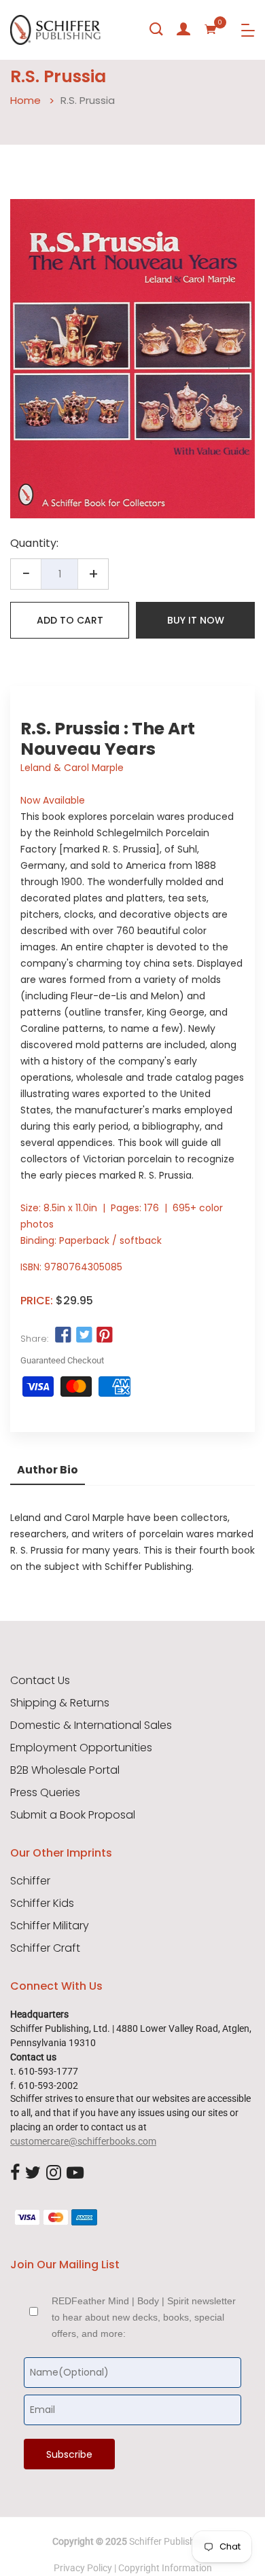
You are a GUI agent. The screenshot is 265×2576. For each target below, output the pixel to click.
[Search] (156, 29)
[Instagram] (54, 2173)
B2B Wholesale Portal (65, 1770)
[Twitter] (33, 2173)
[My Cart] (211, 29)
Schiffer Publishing (169, 2541)
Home (25, 100)
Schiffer (30, 1881)
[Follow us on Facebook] (63, 1336)
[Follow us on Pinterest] (105, 1336)
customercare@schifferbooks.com (83, 2141)
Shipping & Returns (60, 1703)
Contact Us (40, 1681)
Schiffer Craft (45, 1948)
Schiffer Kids (42, 1903)
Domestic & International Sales (91, 1725)
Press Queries (45, 1793)
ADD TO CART (70, 620)
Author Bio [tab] (48, 1470)
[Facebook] (15, 2173)
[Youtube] (75, 2173)
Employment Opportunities (81, 1748)
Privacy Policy (83, 2568)
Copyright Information (165, 2568)
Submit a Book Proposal (73, 1815)
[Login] (183, 29)
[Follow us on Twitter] (84, 1336)
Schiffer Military (50, 1926)
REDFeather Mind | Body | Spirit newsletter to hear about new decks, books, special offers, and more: (144, 2317)
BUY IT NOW (196, 620)
